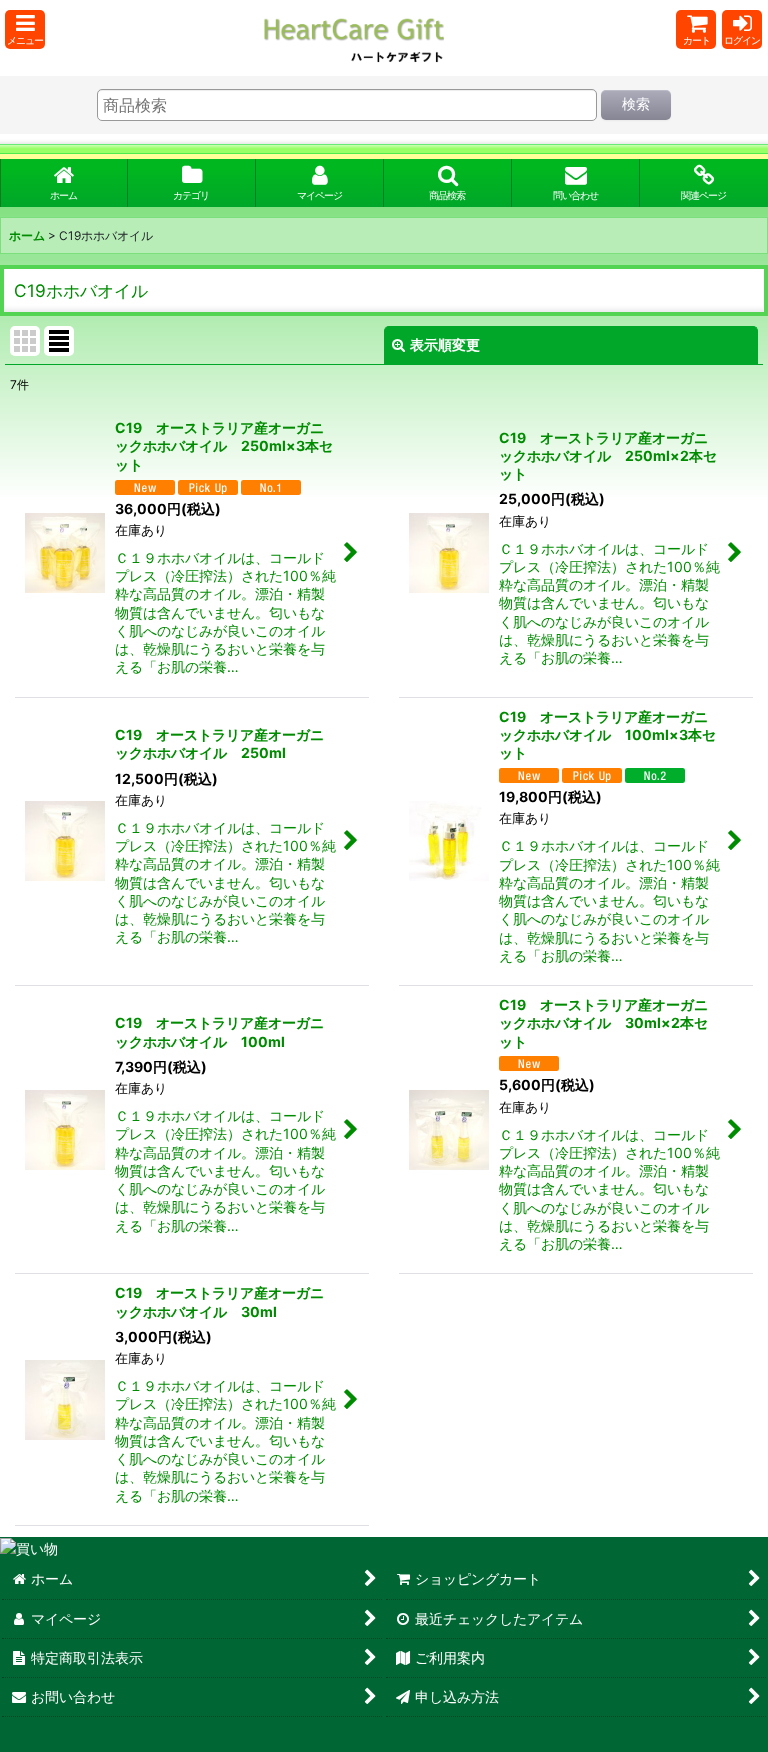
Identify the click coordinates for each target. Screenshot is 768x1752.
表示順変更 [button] (445, 344)
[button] (25, 29)
